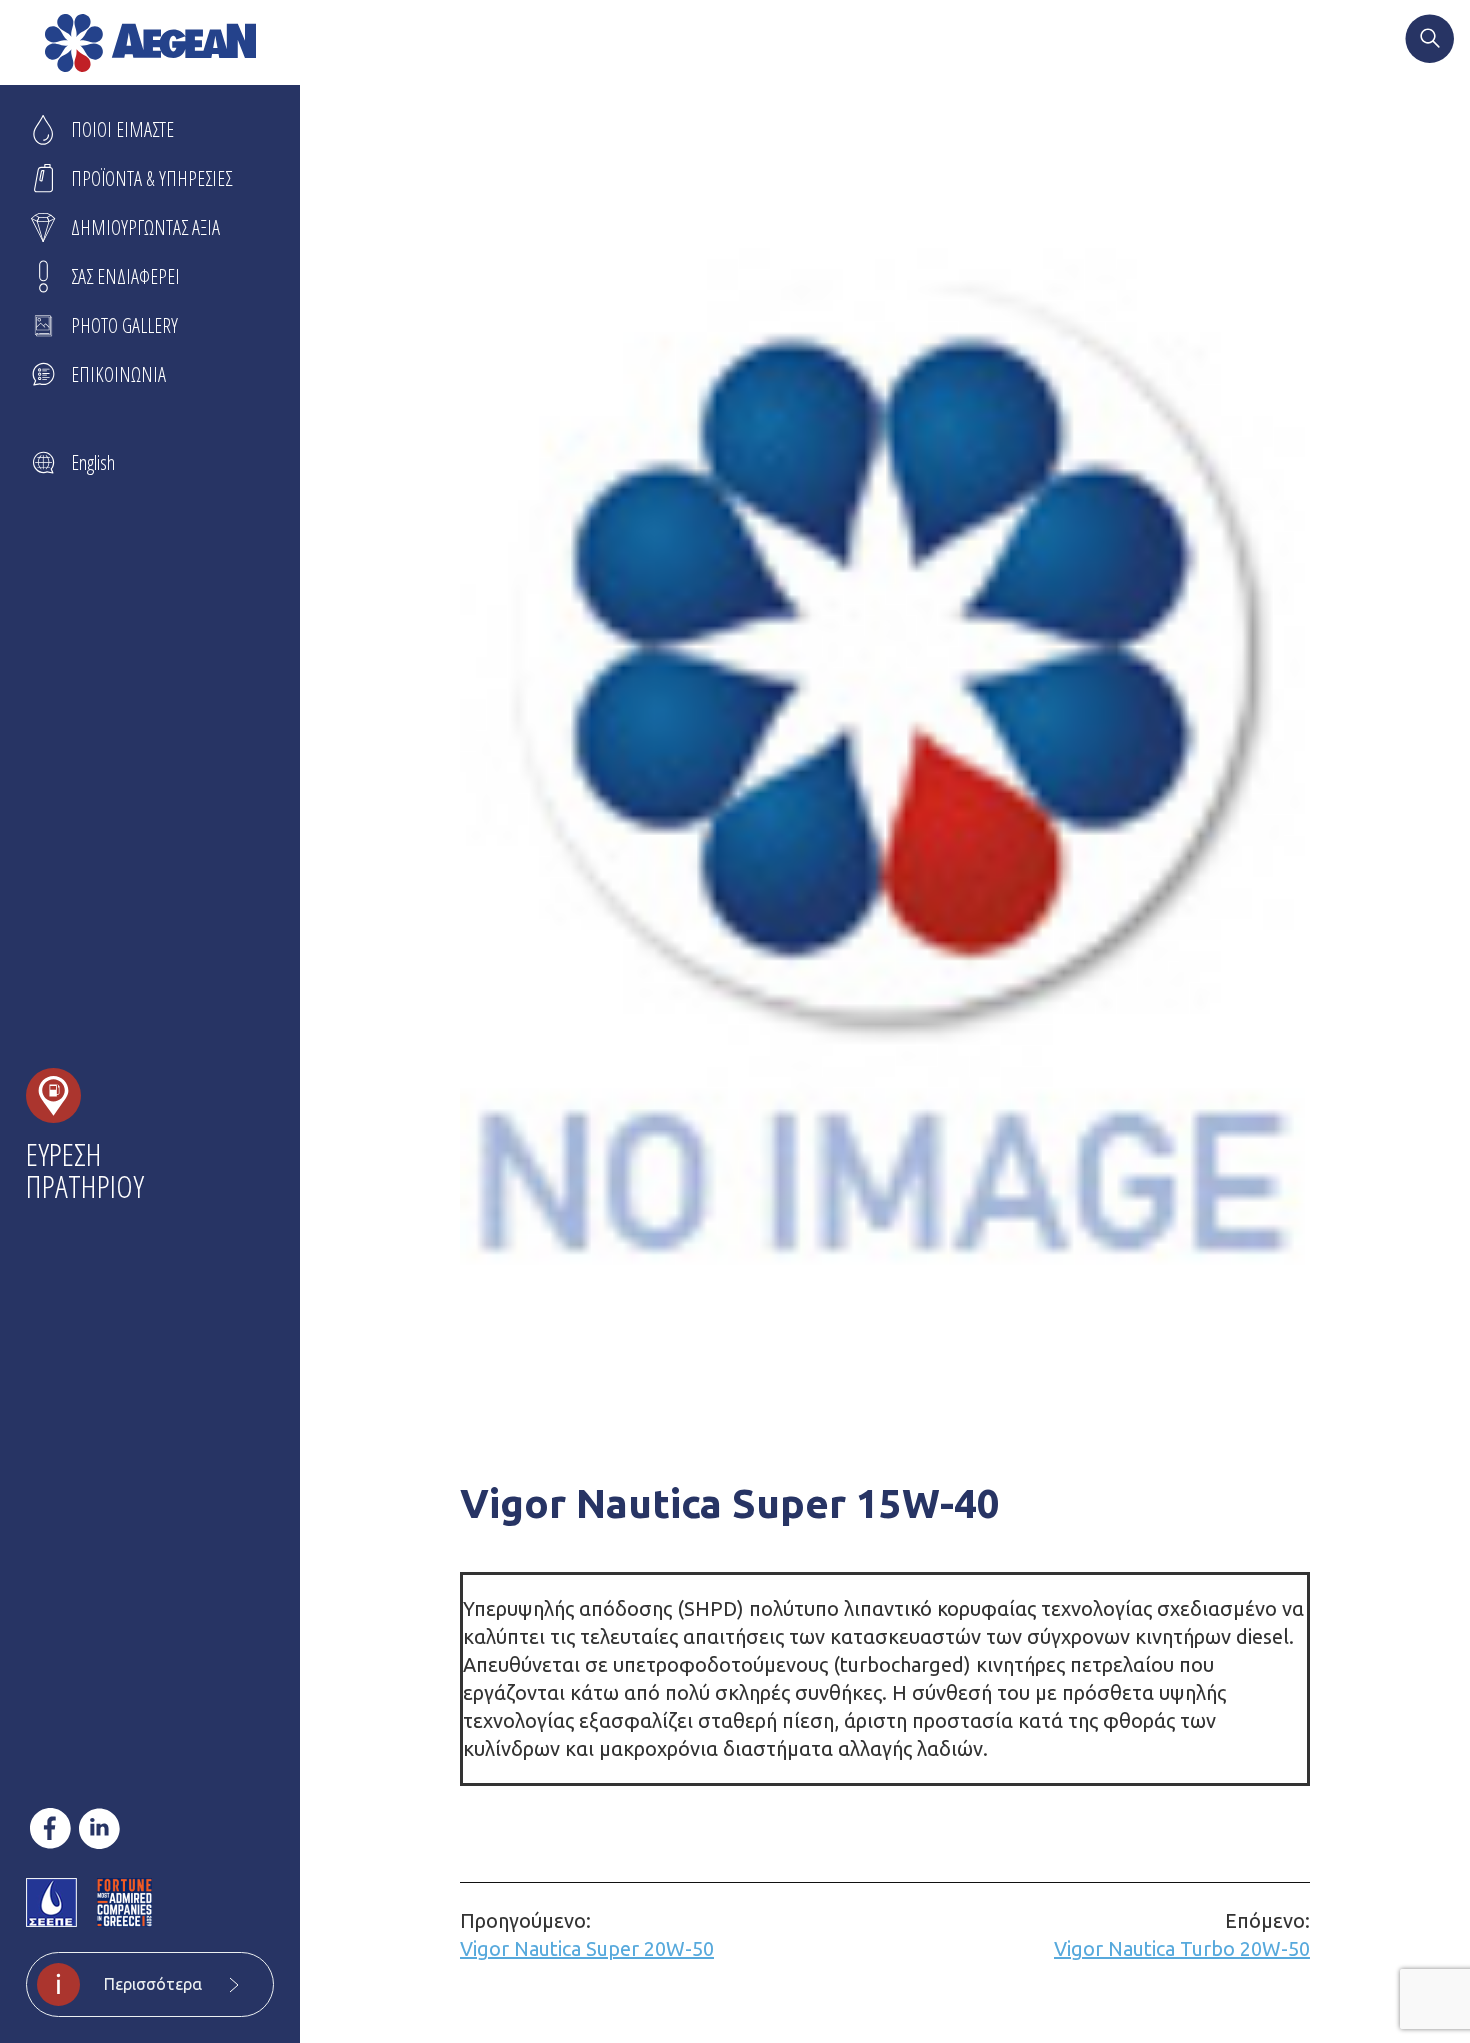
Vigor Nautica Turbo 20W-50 (1182, 1934)
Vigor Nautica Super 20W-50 (587, 1934)
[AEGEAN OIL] (150, 43)
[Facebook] (50, 1828)
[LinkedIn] (99, 1828)
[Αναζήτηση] (1430, 41)
